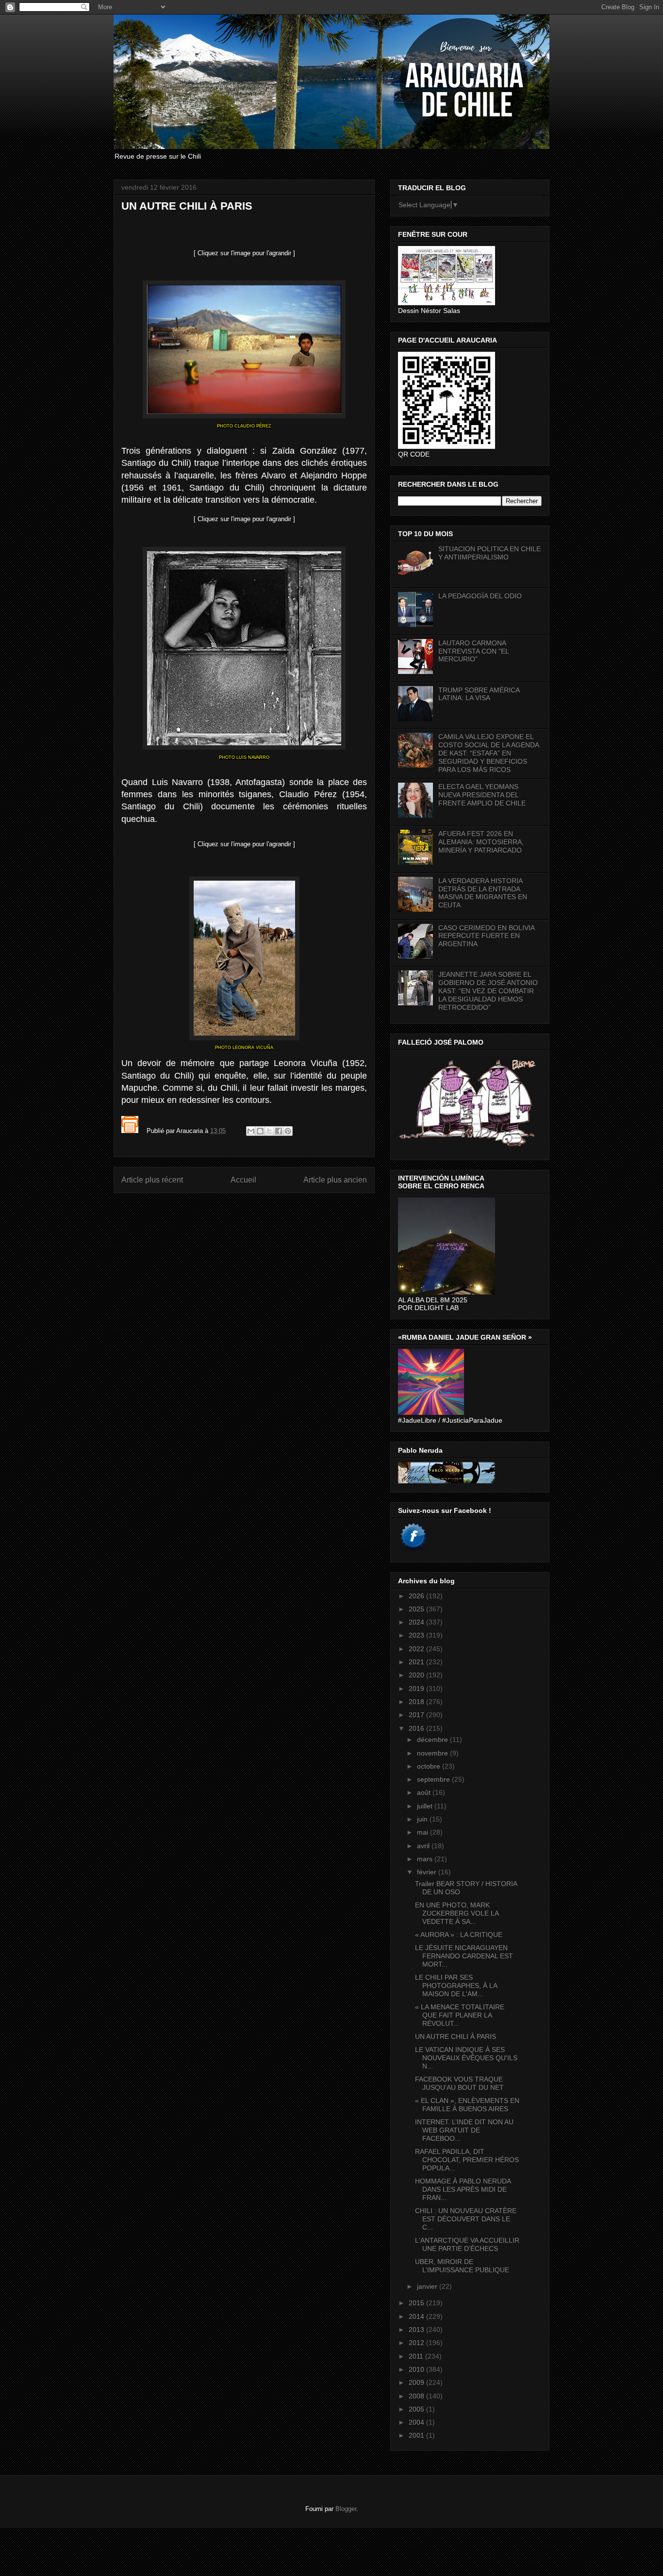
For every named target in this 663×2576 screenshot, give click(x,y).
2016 (417, 1728)
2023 (417, 1635)
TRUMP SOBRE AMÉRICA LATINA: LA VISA (479, 694)
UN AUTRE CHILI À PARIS (456, 2036)
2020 (417, 1675)
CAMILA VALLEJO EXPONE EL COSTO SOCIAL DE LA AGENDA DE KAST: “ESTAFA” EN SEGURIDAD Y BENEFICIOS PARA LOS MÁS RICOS (489, 753)
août (425, 1792)
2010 (417, 2369)
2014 (417, 2316)
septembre (434, 1779)
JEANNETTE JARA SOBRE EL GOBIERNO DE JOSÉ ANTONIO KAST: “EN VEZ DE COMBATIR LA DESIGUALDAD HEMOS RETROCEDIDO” (488, 991)
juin (423, 1819)
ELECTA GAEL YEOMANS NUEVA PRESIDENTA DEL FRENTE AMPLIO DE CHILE (482, 795)
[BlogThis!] (260, 1131)
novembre (433, 1753)
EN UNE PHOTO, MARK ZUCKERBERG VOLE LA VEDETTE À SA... (457, 1913)
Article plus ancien (335, 1180)
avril (424, 1846)
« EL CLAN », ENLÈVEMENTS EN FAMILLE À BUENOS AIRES (467, 2105)
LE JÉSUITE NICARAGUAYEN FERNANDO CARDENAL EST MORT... (464, 1956)
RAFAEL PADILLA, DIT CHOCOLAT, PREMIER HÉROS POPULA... (467, 2160)
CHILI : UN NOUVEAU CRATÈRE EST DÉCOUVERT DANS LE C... (466, 2219)
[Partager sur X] (269, 1131)
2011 (417, 2356)
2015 (417, 2303)
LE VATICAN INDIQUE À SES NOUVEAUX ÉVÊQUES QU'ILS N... (466, 2058)
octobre (430, 1766)
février (428, 1872)
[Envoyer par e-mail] (251, 1131)
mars (426, 1859)
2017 (417, 1715)
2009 (417, 2382)
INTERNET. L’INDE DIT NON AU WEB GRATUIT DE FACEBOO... (464, 2130)
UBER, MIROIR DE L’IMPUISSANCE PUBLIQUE (462, 2266)
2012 (417, 2343)
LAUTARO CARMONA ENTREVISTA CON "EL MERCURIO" (473, 651)
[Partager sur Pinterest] (288, 1131)
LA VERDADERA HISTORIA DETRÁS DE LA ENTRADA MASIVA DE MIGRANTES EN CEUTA (483, 893)
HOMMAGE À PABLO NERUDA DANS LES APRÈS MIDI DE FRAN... (463, 2189)
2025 (417, 1609)
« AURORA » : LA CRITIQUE (459, 1935)
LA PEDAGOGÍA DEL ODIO (480, 596)
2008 (417, 2396)
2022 (417, 1649)
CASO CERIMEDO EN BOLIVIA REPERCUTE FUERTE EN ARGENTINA (486, 936)
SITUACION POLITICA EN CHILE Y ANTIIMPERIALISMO (489, 553)
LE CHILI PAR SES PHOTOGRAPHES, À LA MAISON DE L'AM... (456, 1985)
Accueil (243, 1180)
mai (423, 1832)
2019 (417, 1689)
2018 (417, 1702)
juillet (426, 1806)
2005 (417, 2409)
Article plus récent (152, 1180)
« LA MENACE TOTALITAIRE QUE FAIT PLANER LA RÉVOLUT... (460, 2015)
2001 (417, 2435)
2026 (417, 1596)
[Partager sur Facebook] (279, 1131)
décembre (433, 1739)
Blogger (346, 2509)
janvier (428, 2286)
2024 (417, 1622)
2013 (417, 2330)
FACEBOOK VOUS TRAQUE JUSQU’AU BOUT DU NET (459, 2083)
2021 (417, 1662)
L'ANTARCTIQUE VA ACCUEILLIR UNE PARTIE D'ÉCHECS (467, 2244)
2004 (417, 2422)
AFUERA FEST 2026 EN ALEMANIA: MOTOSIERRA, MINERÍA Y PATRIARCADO (481, 842)
